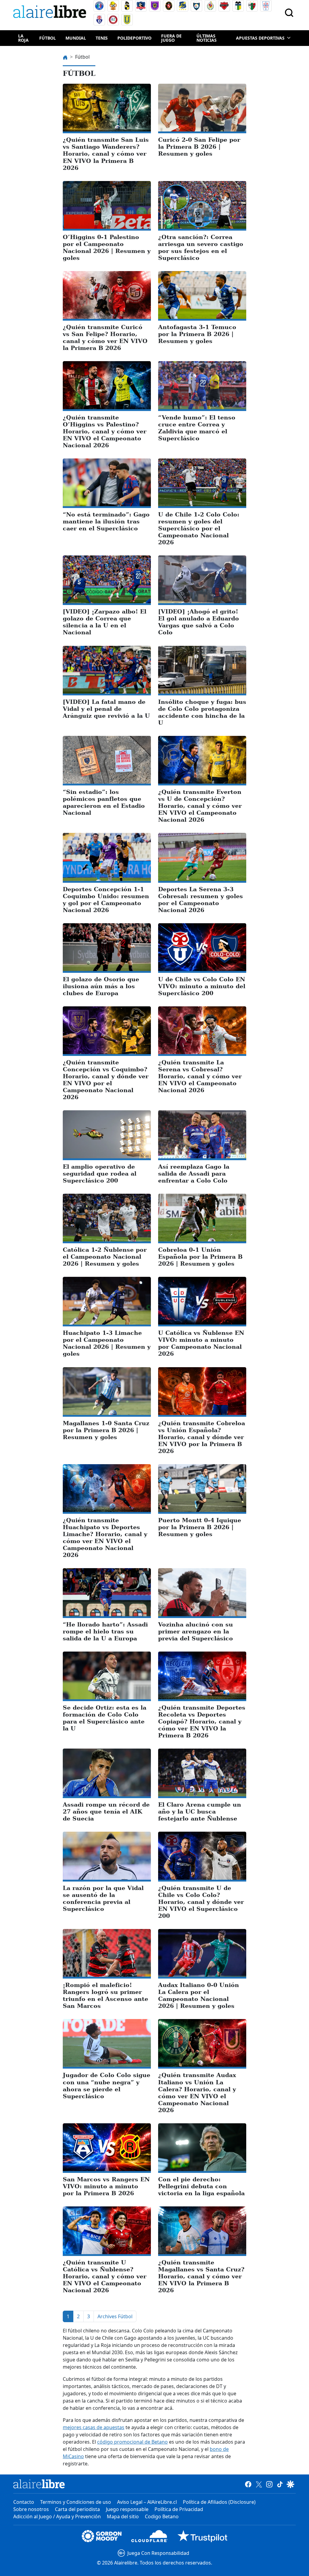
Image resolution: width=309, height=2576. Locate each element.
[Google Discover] (290, 2484)
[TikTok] (280, 2484)
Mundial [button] (76, 38)
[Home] (51, 13)
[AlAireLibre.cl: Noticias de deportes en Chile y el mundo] (39, 2484)
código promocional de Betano (132, 2442)
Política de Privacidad (179, 2509)
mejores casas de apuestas (94, 2427)
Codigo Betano (162, 2516)
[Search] (289, 13)
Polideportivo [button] (134, 38)
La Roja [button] (23, 38)
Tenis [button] (102, 38)
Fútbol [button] (48, 38)
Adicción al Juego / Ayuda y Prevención (57, 2516)
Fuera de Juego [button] (171, 38)
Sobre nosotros (31, 2509)
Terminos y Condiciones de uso (76, 2502)
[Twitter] (259, 2484)
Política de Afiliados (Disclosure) (219, 2502)
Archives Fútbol (115, 2316)
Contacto (24, 2502)
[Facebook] (248, 2484)
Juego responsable (127, 2509)
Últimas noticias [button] (207, 38)
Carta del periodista (77, 2509)
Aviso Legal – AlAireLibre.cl (147, 2502)
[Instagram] (269, 2484)
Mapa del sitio (123, 2516)
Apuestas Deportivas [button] (260, 38)
